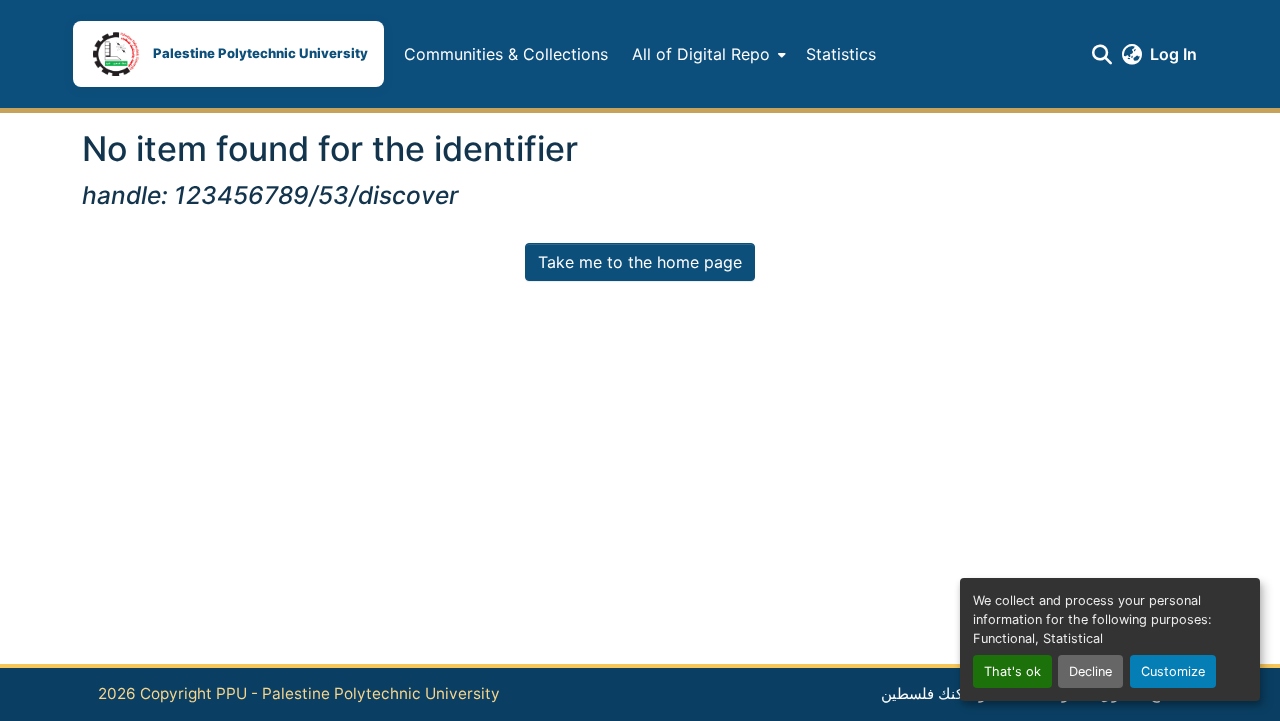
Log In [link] (1173, 54)
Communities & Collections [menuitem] (506, 54)
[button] (228, 54)
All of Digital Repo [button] (701, 54)
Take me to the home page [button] (640, 262)
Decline (1090, 671)
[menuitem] (707, 54)
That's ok (1012, 671)
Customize (1173, 671)
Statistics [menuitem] (841, 54)
